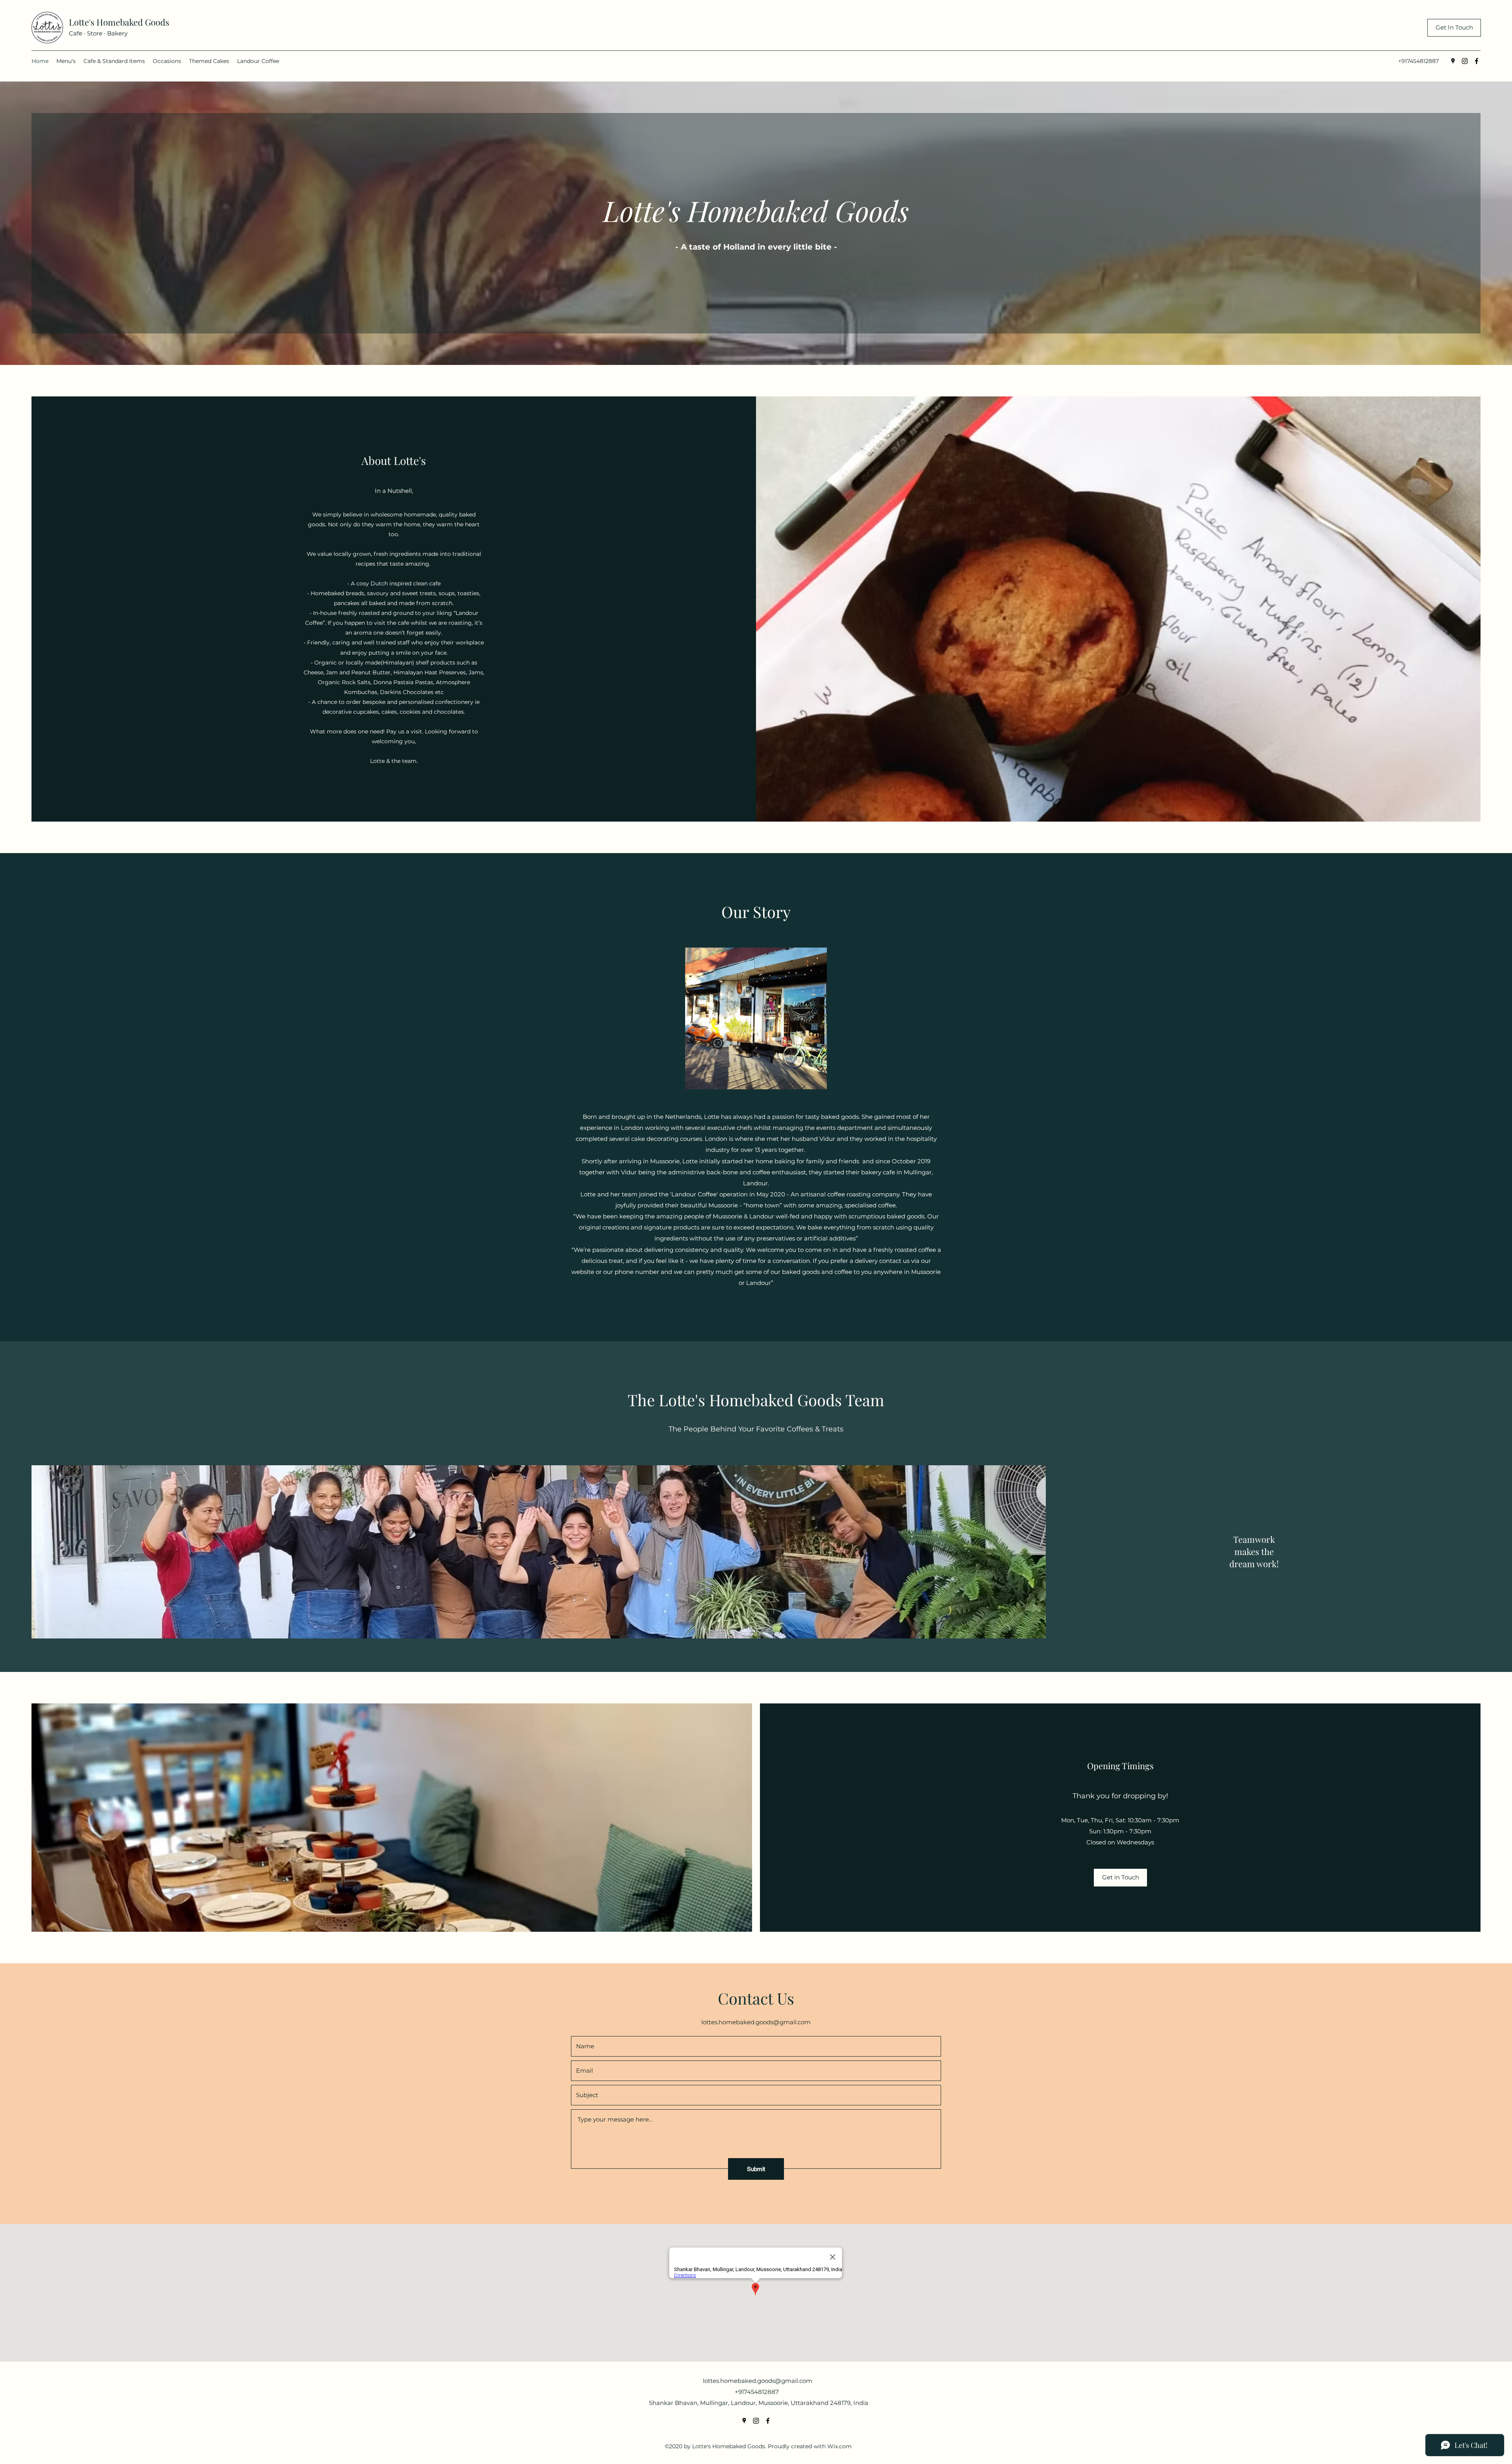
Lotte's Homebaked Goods (119, 22)
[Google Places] (1453, 61)
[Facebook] (1477, 61)
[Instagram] (1465, 61)
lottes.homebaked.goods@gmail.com (756, 2022)
